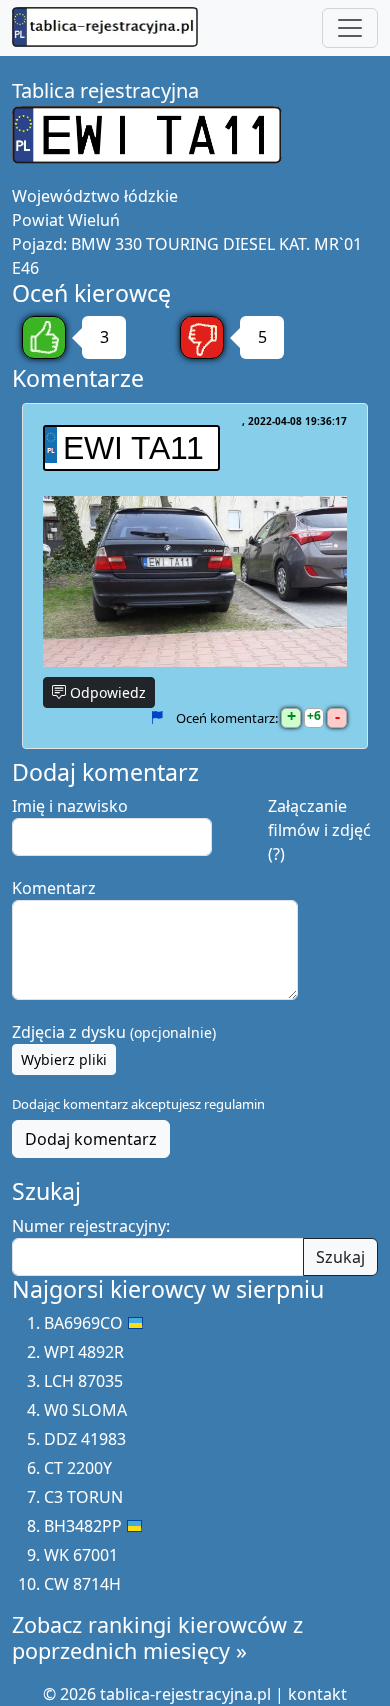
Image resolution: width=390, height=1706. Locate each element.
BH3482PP (83, 1526)
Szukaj (340, 1257)
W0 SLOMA (85, 1410)
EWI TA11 (133, 448)
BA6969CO (83, 1323)
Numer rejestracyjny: (91, 1226)
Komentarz (54, 888)
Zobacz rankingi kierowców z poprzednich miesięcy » (157, 1637)
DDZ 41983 (85, 1439)
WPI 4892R (84, 1352)
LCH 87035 (83, 1381)
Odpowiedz (106, 692)
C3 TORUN (83, 1497)
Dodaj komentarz (91, 1139)
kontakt (317, 1694)
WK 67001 (81, 1555)
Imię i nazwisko (70, 806)
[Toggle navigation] (350, 28)
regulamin (234, 1104)
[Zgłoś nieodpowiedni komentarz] (156, 717)
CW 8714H (82, 1584)
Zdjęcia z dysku (114, 1032)
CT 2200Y (78, 1468)
